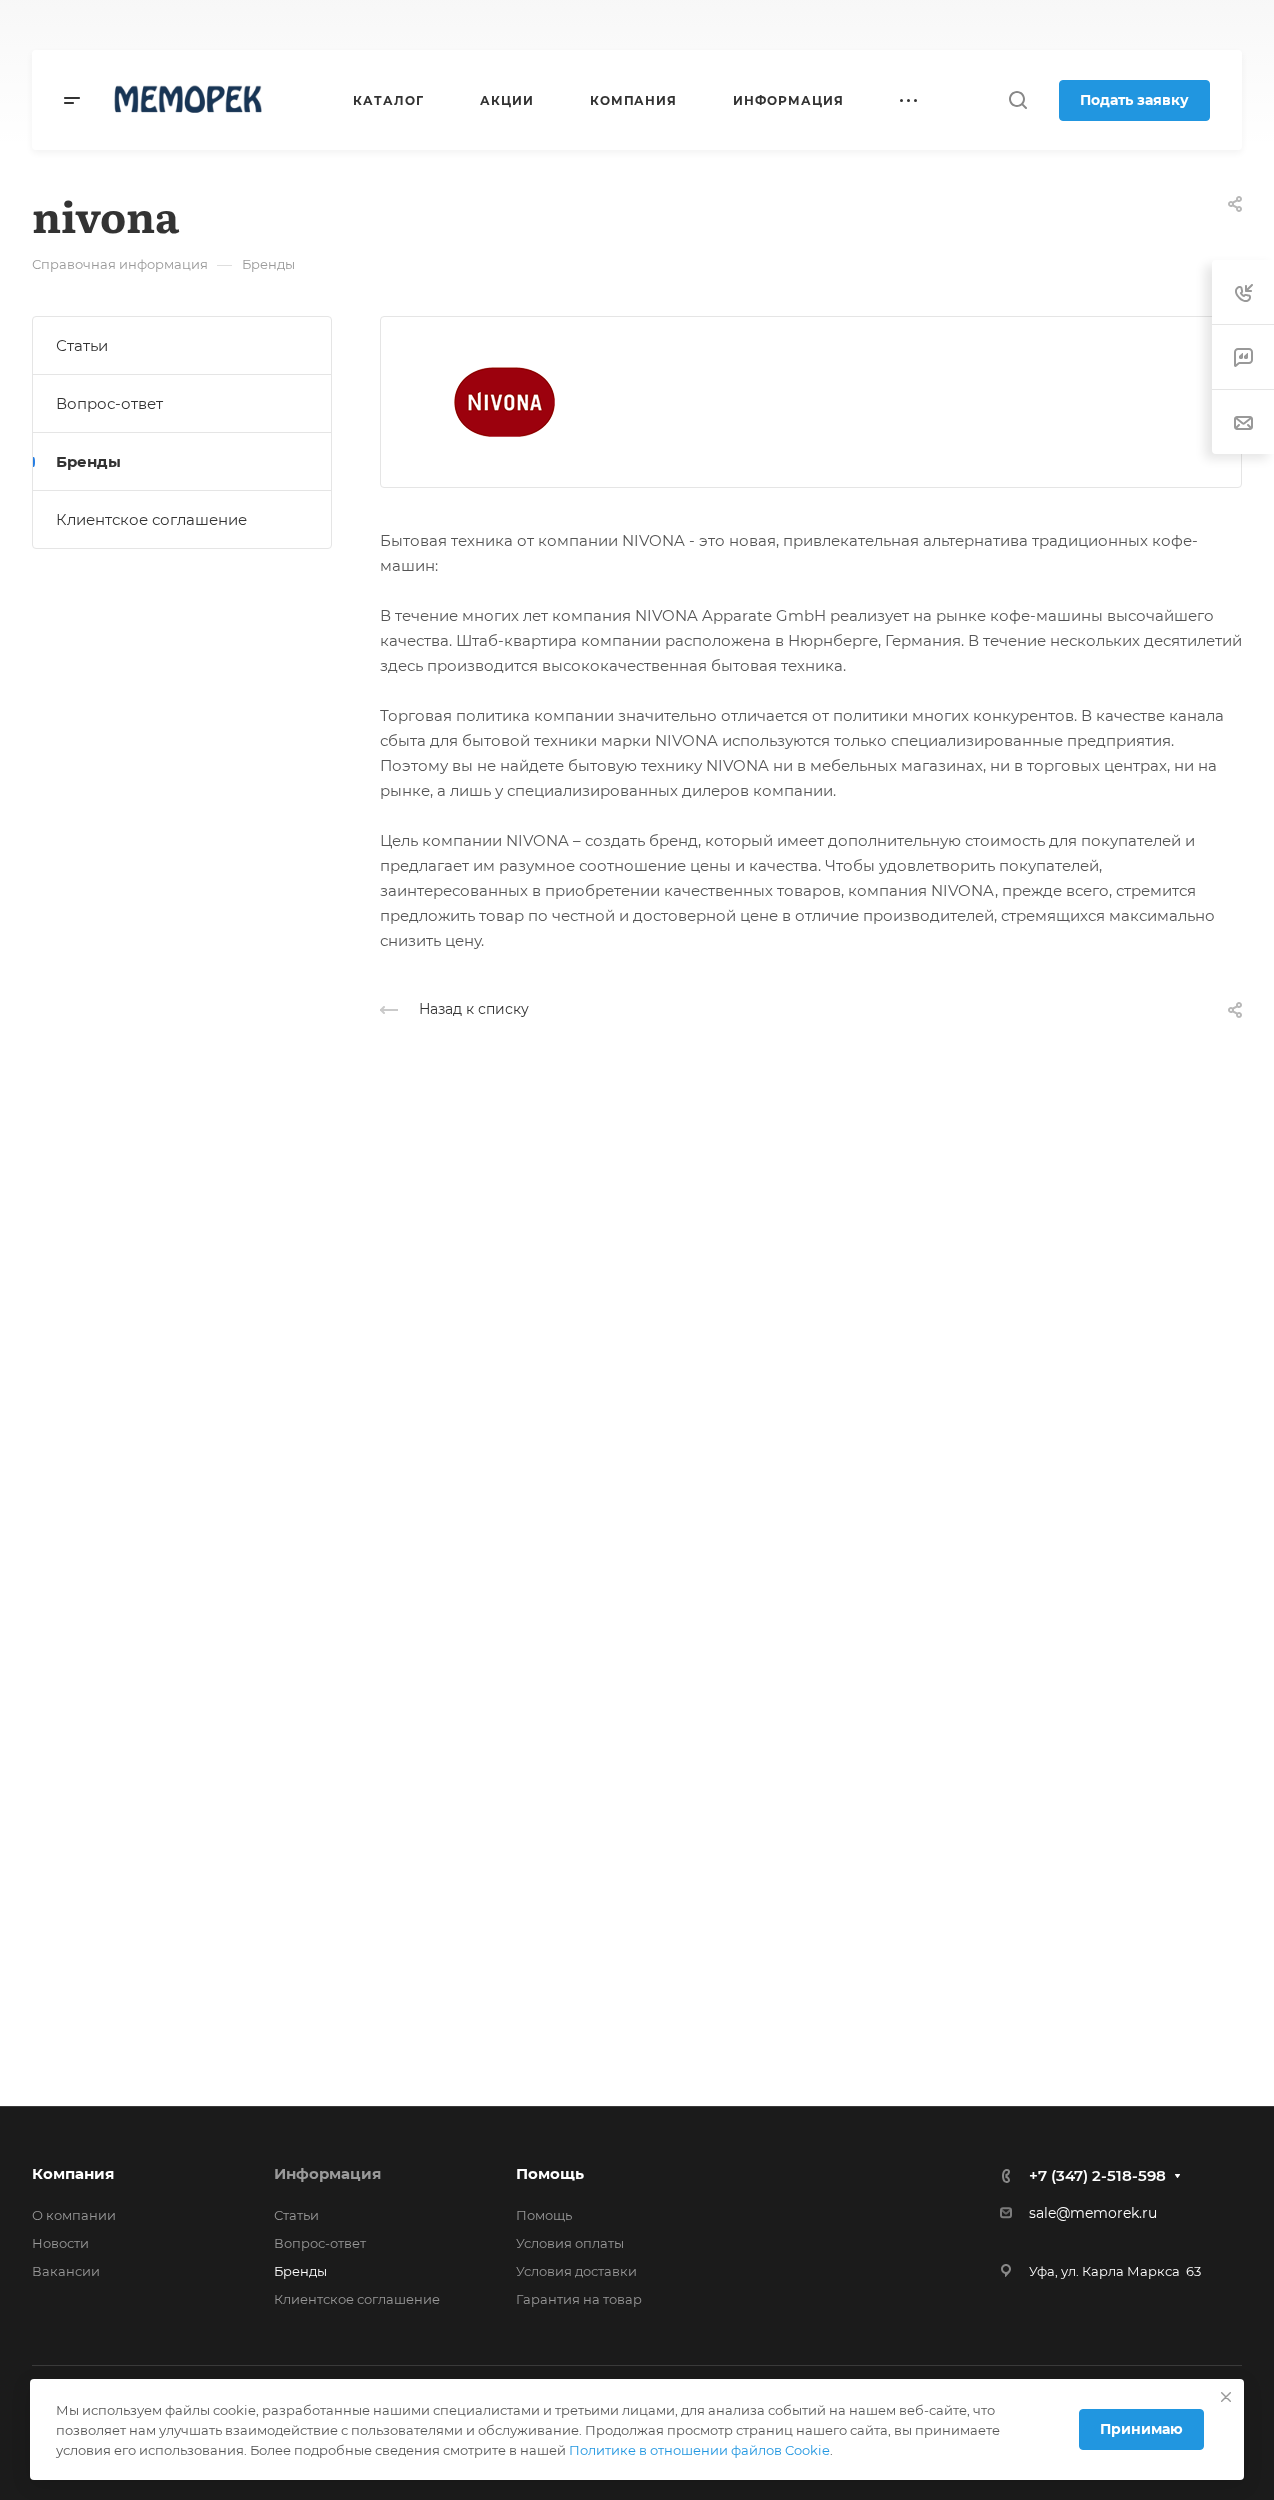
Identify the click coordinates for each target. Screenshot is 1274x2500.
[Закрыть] (1226, 2397)
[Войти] (1188, 25)
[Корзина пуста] (1231, 25)
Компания (73, 2173)
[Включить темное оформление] (1138, 25)
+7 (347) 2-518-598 (578, 25)
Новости (60, 2243)
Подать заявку (1134, 100)
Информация (327, 2173)
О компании (74, 2215)
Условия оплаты (570, 2243)
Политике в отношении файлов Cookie (699, 2450)
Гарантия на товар (579, 2299)
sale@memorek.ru (1093, 2213)
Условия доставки (576, 2271)
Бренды (88, 461)
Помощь (550, 2173)
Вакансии (66, 2271)
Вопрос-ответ (109, 403)
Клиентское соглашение (151, 519)
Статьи (82, 345)
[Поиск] (1017, 100)
